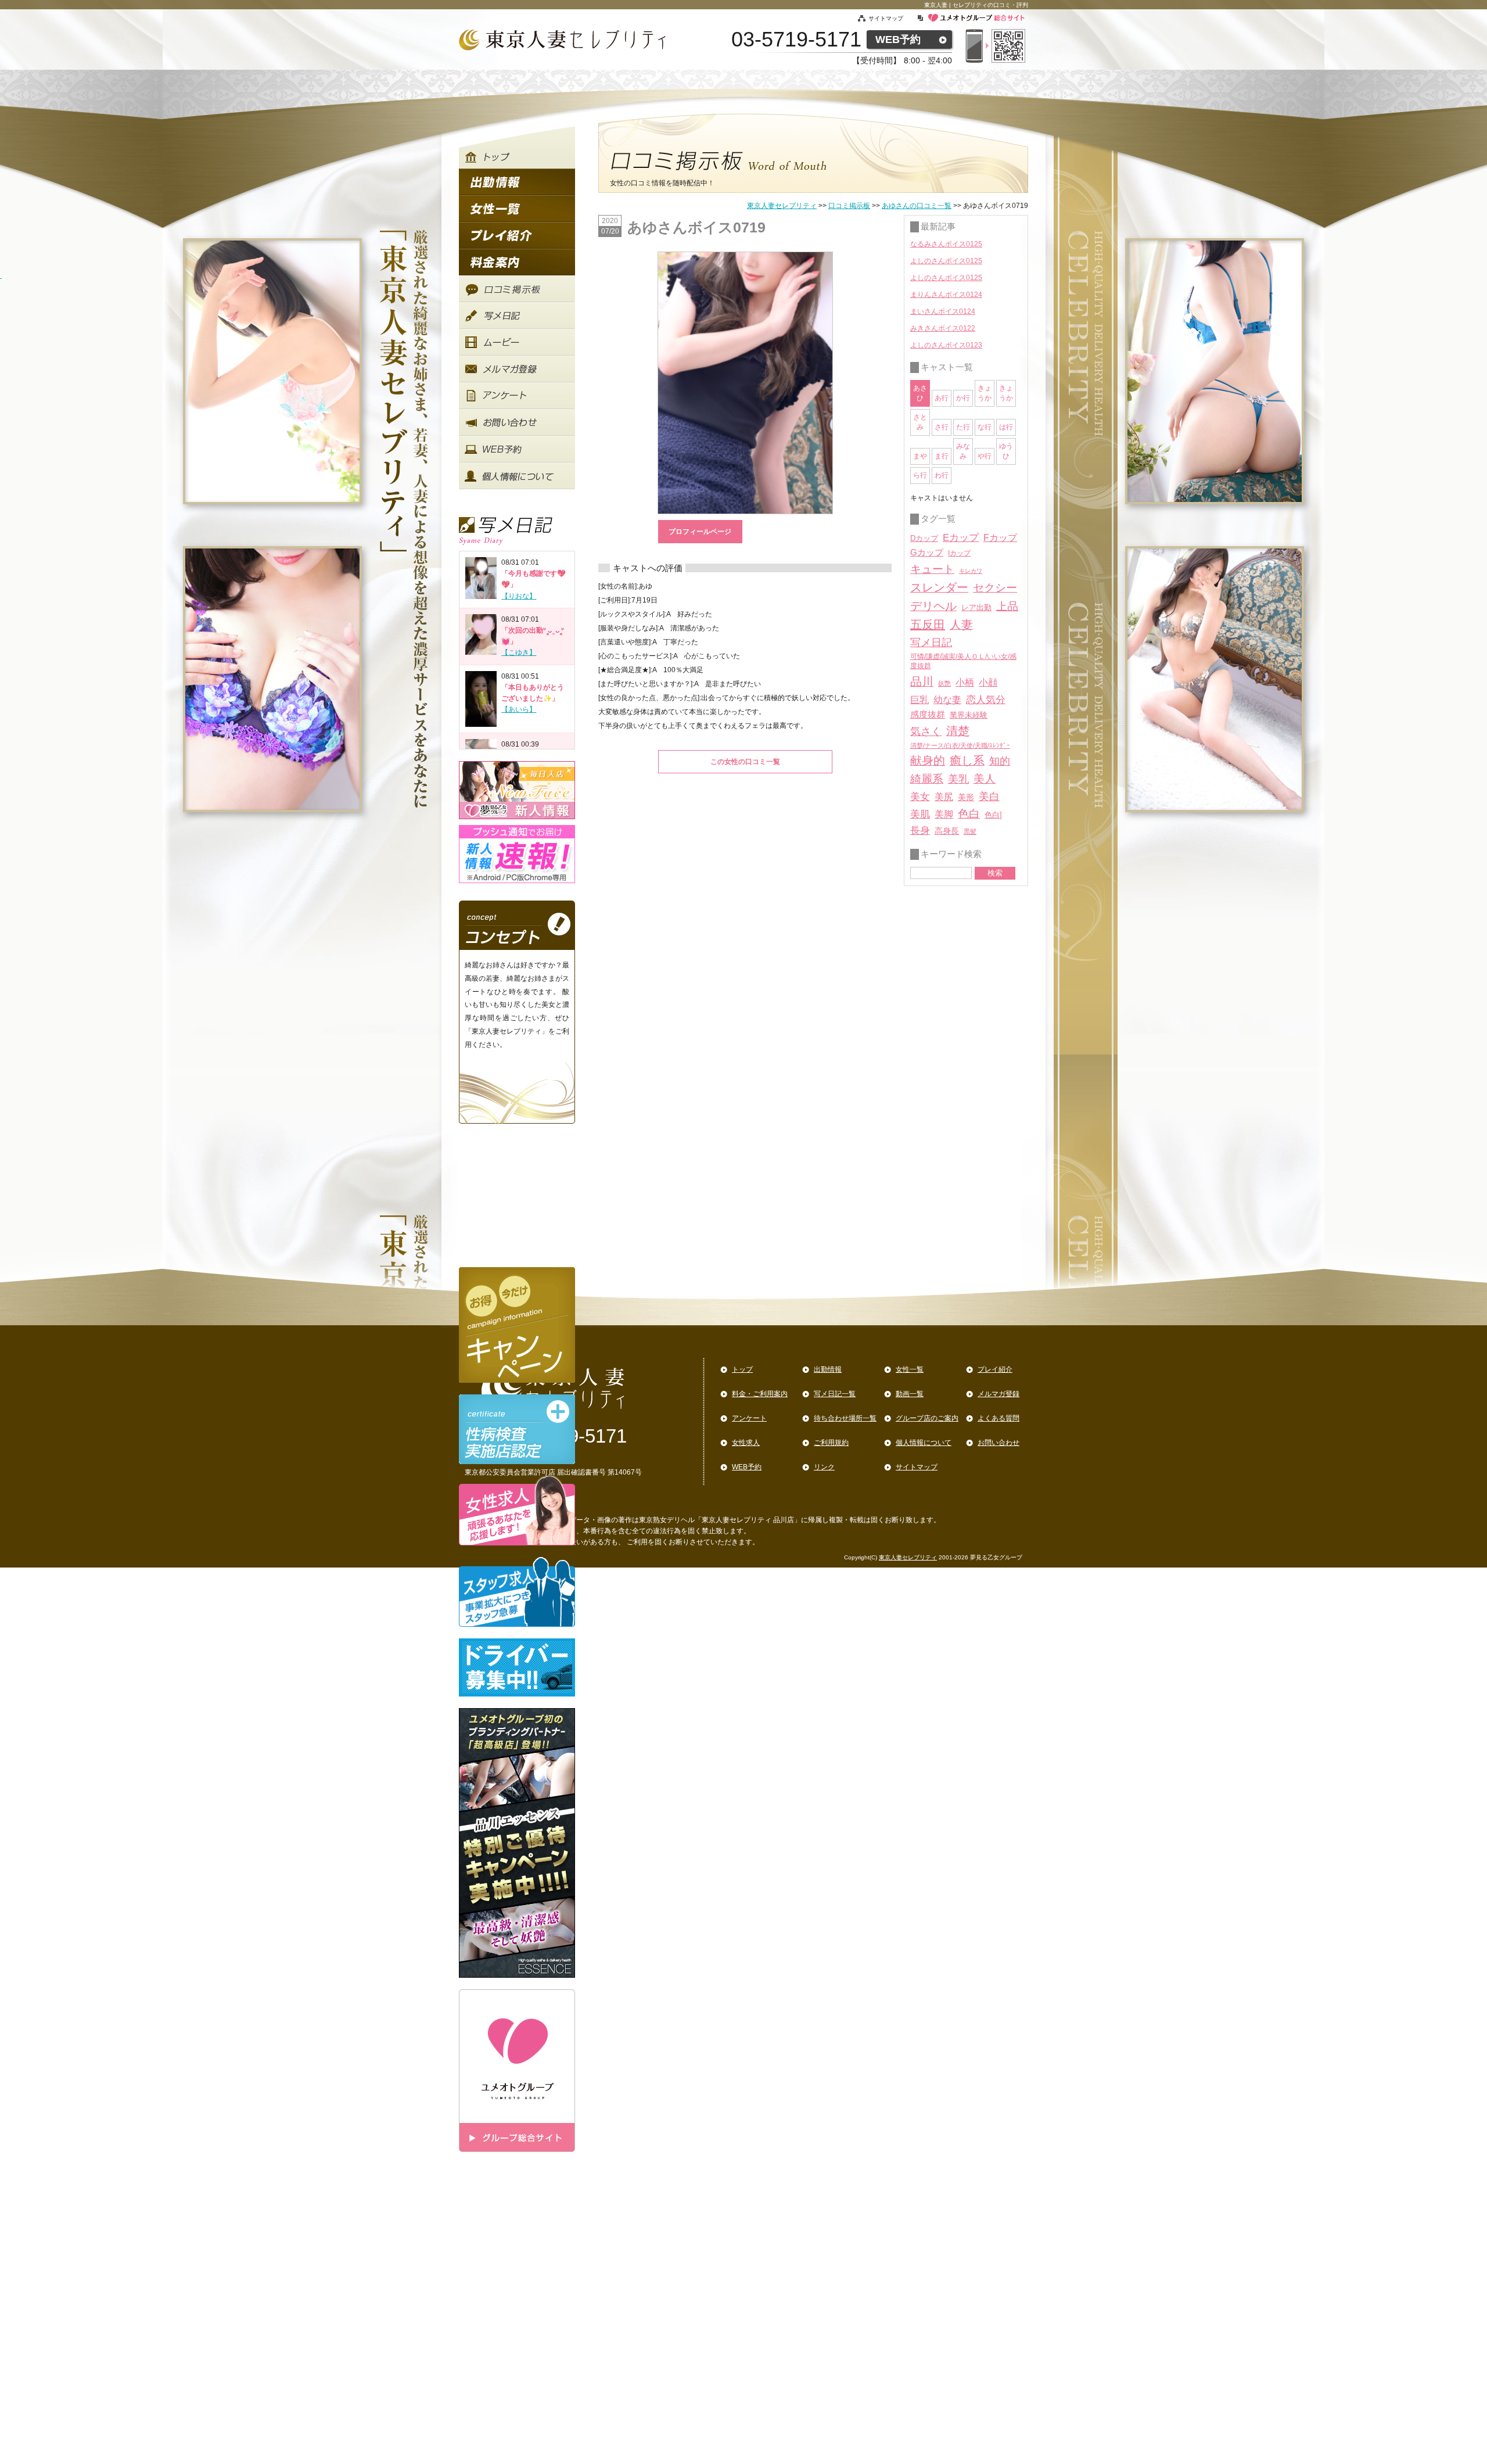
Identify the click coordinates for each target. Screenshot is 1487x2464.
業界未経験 (969, 715)
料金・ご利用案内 (760, 1394)
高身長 (947, 831)
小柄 (965, 682)
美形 (966, 797)
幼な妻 (947, 700)
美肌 (920, 814)
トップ (742, 1369)
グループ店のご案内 (927, 1418)
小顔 (988, 682)
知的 (1000, 761)
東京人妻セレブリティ (782, 206)
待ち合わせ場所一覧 (845, 1418)
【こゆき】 (519, 652)
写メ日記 (931, 643)
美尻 (944, 797)
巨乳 (920, 700)
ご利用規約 (831, 1443)
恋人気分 (986, 700)
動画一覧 (910, 1394)
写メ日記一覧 (835, 1394)
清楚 (958, 731)
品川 (922, 682)
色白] (993, 815)
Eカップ (961, 538)
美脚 (944, 814)
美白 (989, 797)
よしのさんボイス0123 (946, 345)
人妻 (961, 625)
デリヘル (933, 606)
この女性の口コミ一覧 (745, 762)
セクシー (995, 587)
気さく (926, 731)
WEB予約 (898, 40)
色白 (969, 814)
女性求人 (746, 1443)
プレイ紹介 (995, 1369)
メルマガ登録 (998, 1394)
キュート (932, 569)
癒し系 (967, 761)
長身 (920, 831)
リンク (824, 1467)
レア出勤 (976, 607)
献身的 (928, 761)
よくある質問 (998, 1418)
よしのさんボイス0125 (946, 261)
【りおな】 (519, 596)
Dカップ (924, 538)
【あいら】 (519, 709)
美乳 (958, 779)
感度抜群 (928, 715)
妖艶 (944, 683)
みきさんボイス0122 (943, 328)
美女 (920, 797)
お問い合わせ (998, 1443)
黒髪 (970, 831)
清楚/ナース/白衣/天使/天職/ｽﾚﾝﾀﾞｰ (960, 745)
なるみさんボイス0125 (946, 244)
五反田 (928, 625)
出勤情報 (828, 1369)
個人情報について (924, 1443)
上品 (1007, 606)
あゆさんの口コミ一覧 (917, 206)
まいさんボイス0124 (943, 311)
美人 (985, 779)
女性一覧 (910, 1369)
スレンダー (939, 587)
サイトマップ (892, 18)
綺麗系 (927, 779)
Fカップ (1000, 537)
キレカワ (971, 571)
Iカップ (959, 553)
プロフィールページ (700, 532)
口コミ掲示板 (849, 206)
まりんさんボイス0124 (946, 295)
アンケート (749, 1418)
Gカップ (927, 553)
